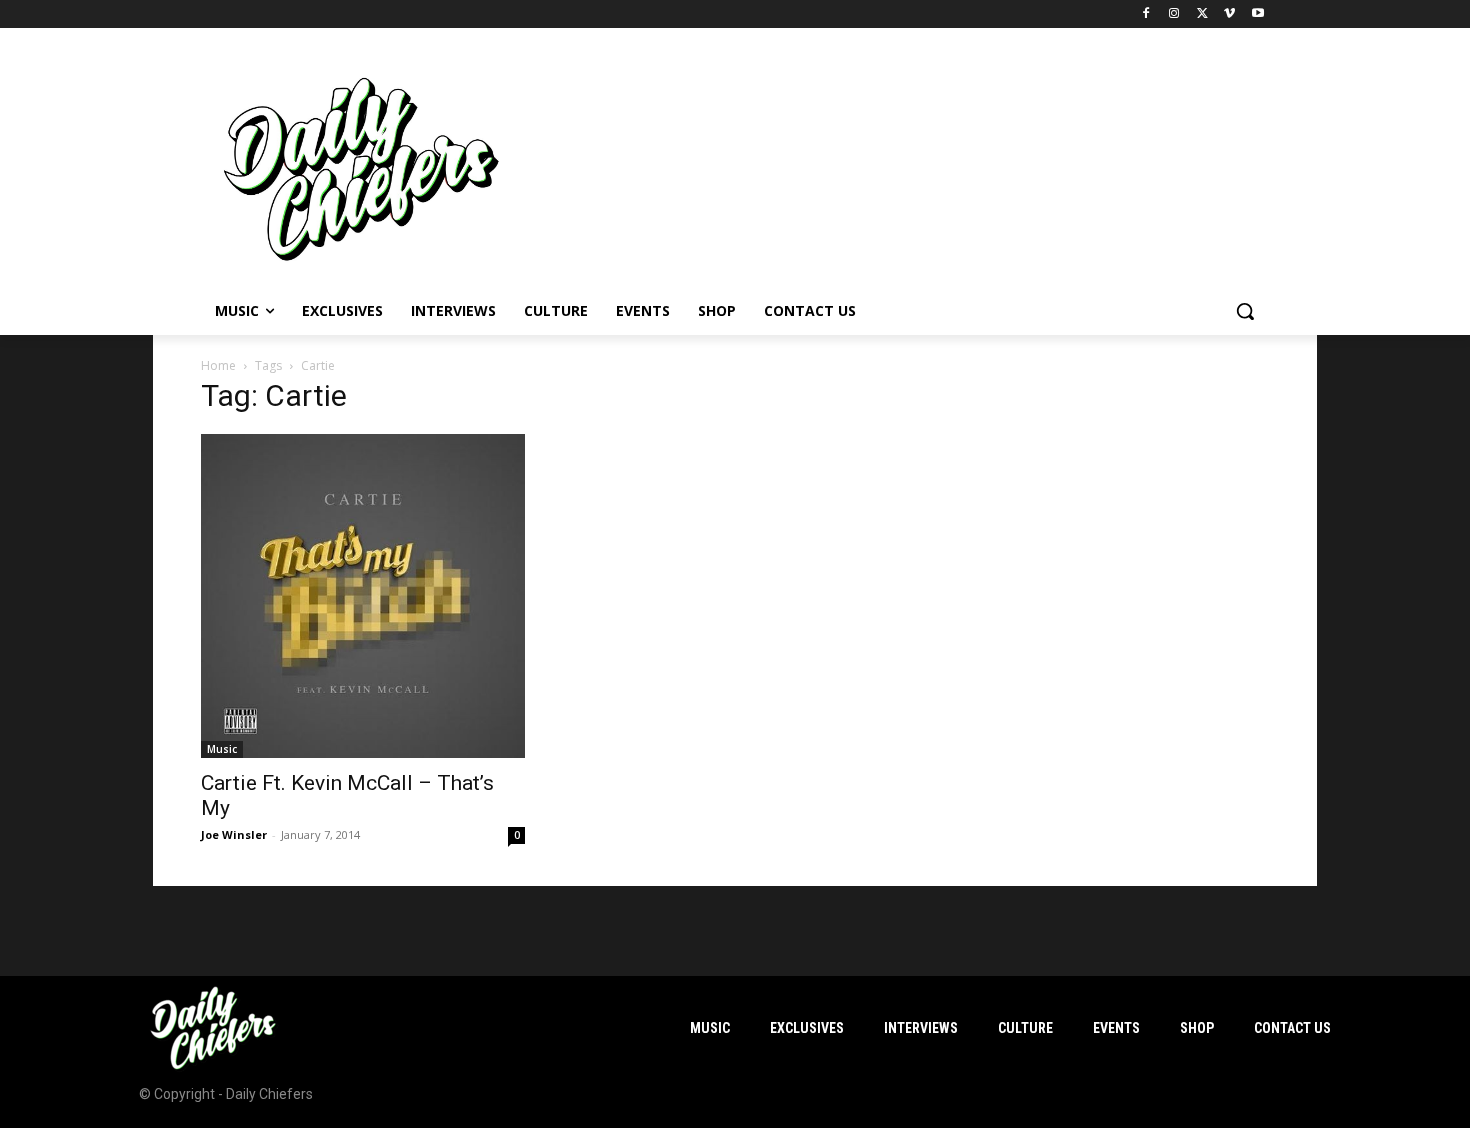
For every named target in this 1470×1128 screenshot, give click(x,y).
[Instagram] (1174, 14)
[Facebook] (1146, 14)
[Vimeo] (1229, 14)
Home (218, 365)
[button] (1245, 311)
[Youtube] (1257, 14)
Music (222, 749)
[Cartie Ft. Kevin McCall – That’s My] (363, 596)
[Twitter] (1202, 14)
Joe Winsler (234, 834)
